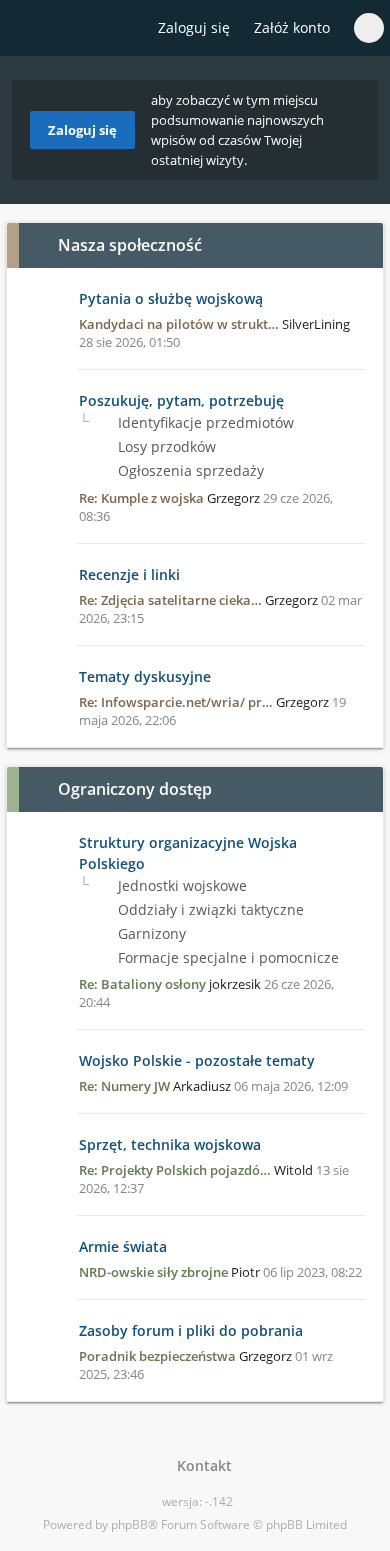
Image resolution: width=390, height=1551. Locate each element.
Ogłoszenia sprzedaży (189, 470)
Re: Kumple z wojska (141, 498)
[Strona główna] (27, 29)
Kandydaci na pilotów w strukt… (179, 324)
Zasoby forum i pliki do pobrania (191, 1330)
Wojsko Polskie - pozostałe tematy (197, 1060)
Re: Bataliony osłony (142, 984)
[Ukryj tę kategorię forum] (359, 245)
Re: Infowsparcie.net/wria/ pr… (176, 702)
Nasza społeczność (130, 245)
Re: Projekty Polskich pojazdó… (175, 1170)
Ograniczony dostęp (135, 789)
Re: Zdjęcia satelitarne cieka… (170, 600)
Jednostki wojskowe (180, 885)
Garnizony (150, 933)
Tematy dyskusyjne (145, 676)
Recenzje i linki (129, 574)
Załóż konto (292, 27)
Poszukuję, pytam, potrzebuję (181, 400)
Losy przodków (165, 446)
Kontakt (200, 1465)
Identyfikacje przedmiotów (204, 422)
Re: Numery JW (124, 1086)
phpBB (129, 1524)
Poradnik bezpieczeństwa (157, 1356)
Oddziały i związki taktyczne (209, 909)
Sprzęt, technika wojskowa (170, 1144)
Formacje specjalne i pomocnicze (226, 957)
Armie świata (123, 1246)
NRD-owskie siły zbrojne (153, 1272)
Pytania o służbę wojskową (171, 298)
